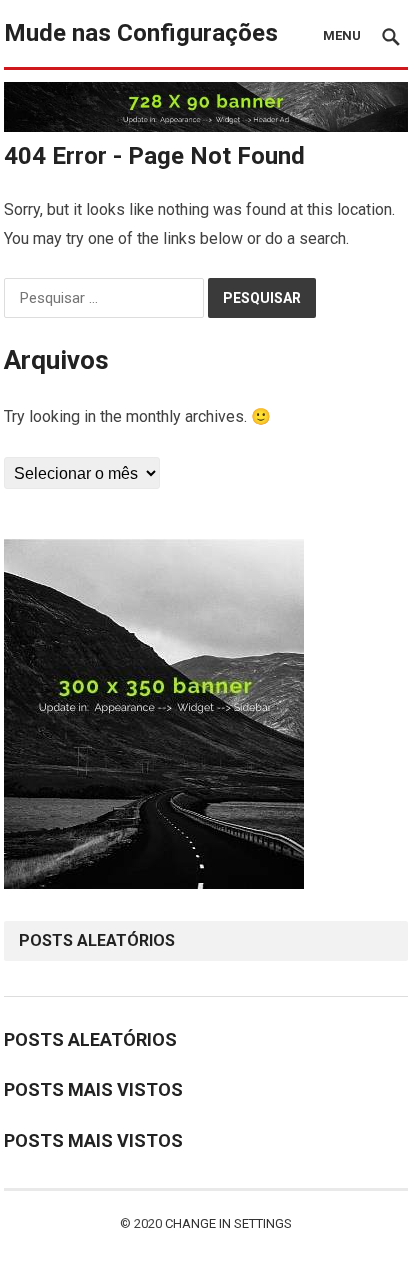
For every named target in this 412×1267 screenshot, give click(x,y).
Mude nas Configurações (141, 33)
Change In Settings (228, 1223)
